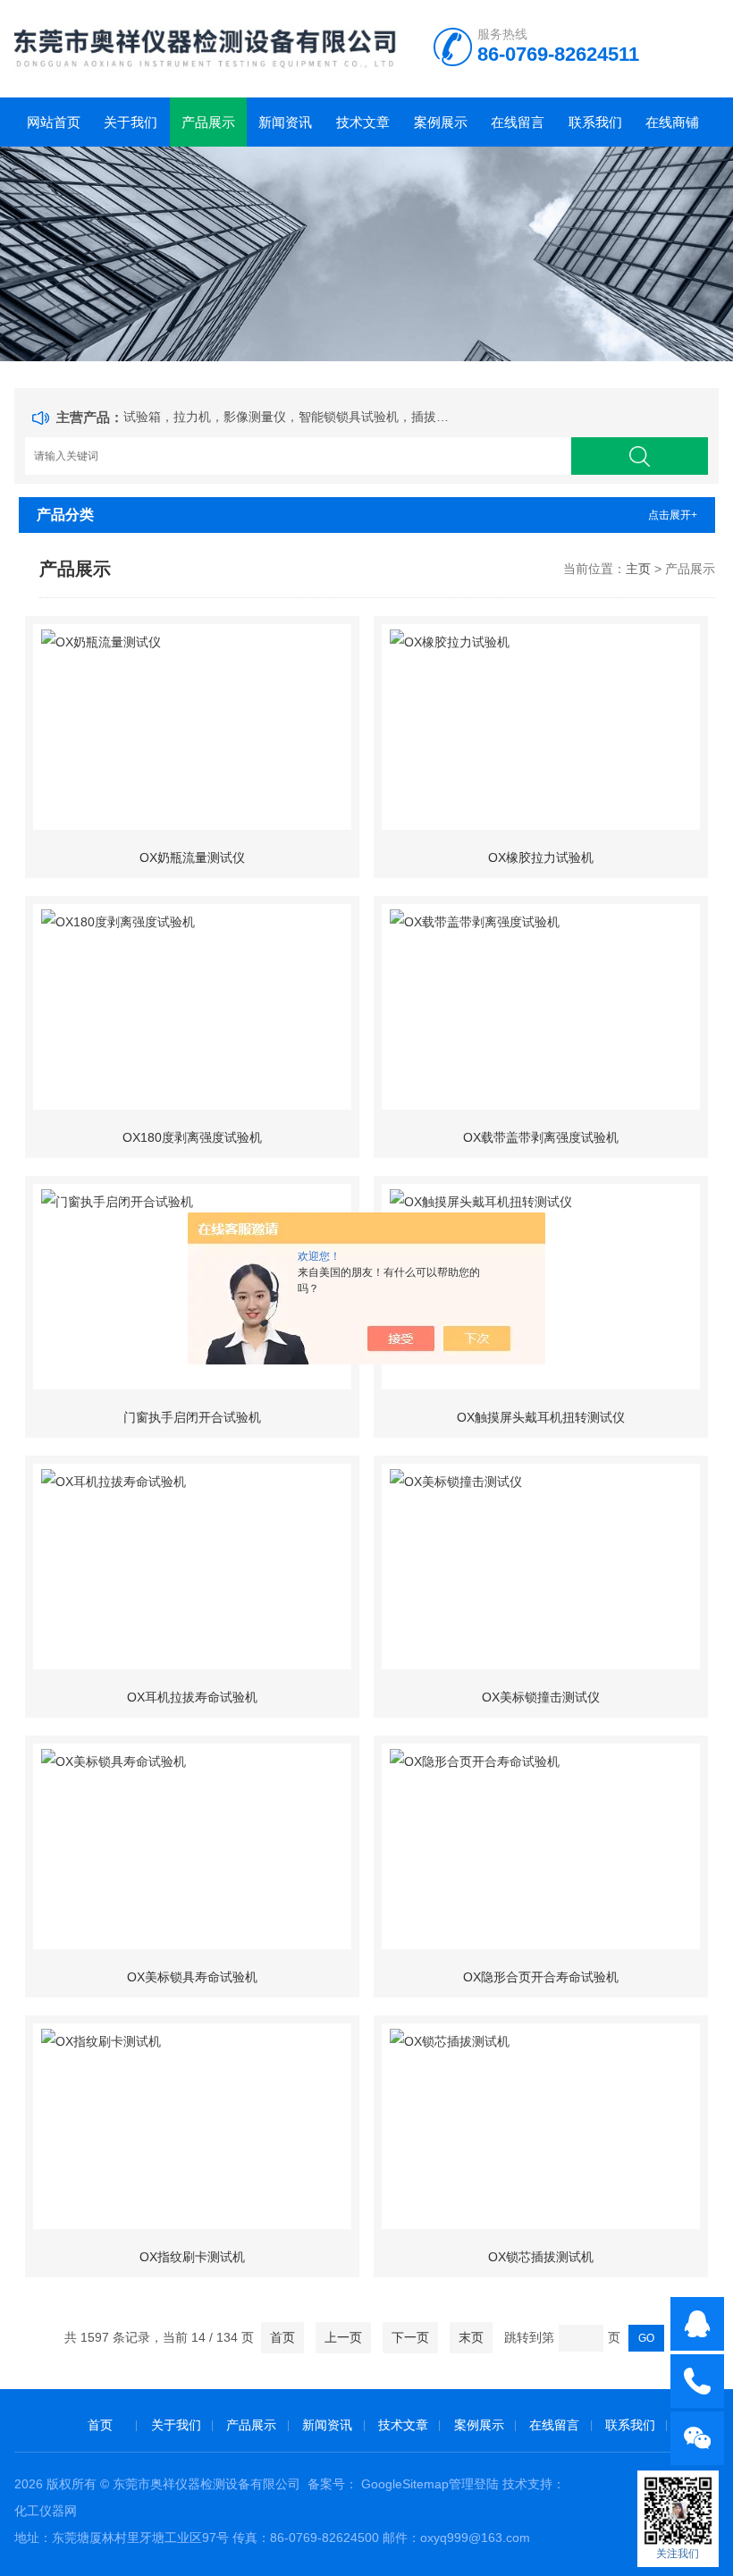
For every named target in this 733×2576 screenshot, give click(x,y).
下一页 (410, 2337)
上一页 (343, 2337)
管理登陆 (474, 2484)
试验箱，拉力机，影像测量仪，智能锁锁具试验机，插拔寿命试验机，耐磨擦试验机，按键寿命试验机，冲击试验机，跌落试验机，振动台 (290, 417)
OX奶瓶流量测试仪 (192, 857)
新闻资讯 (285, 122)
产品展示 (208, 122)
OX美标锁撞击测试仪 (541, 1697)
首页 (282, 2337)
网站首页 (54, 122)
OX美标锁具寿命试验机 (192, 1977)
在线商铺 (672, 122)
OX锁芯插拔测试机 (541, 2257)
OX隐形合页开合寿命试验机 (541, 1977)
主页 (638, 569)
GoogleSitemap (405, 2484)
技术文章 (363, 122)
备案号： (333, 2484)
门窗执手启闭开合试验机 (192, 1417)
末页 (471, 2337)
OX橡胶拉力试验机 (541, 857)
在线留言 (518, 122)
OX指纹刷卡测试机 (192, 2257)
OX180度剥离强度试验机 (192, 1137)
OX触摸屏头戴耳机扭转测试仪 (541, 1417)
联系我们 (595, 122)
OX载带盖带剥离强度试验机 (541, 1137)
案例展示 (441, 122)
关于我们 (131, 122)
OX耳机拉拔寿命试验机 (192, 1697)
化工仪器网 (46, 2511)
